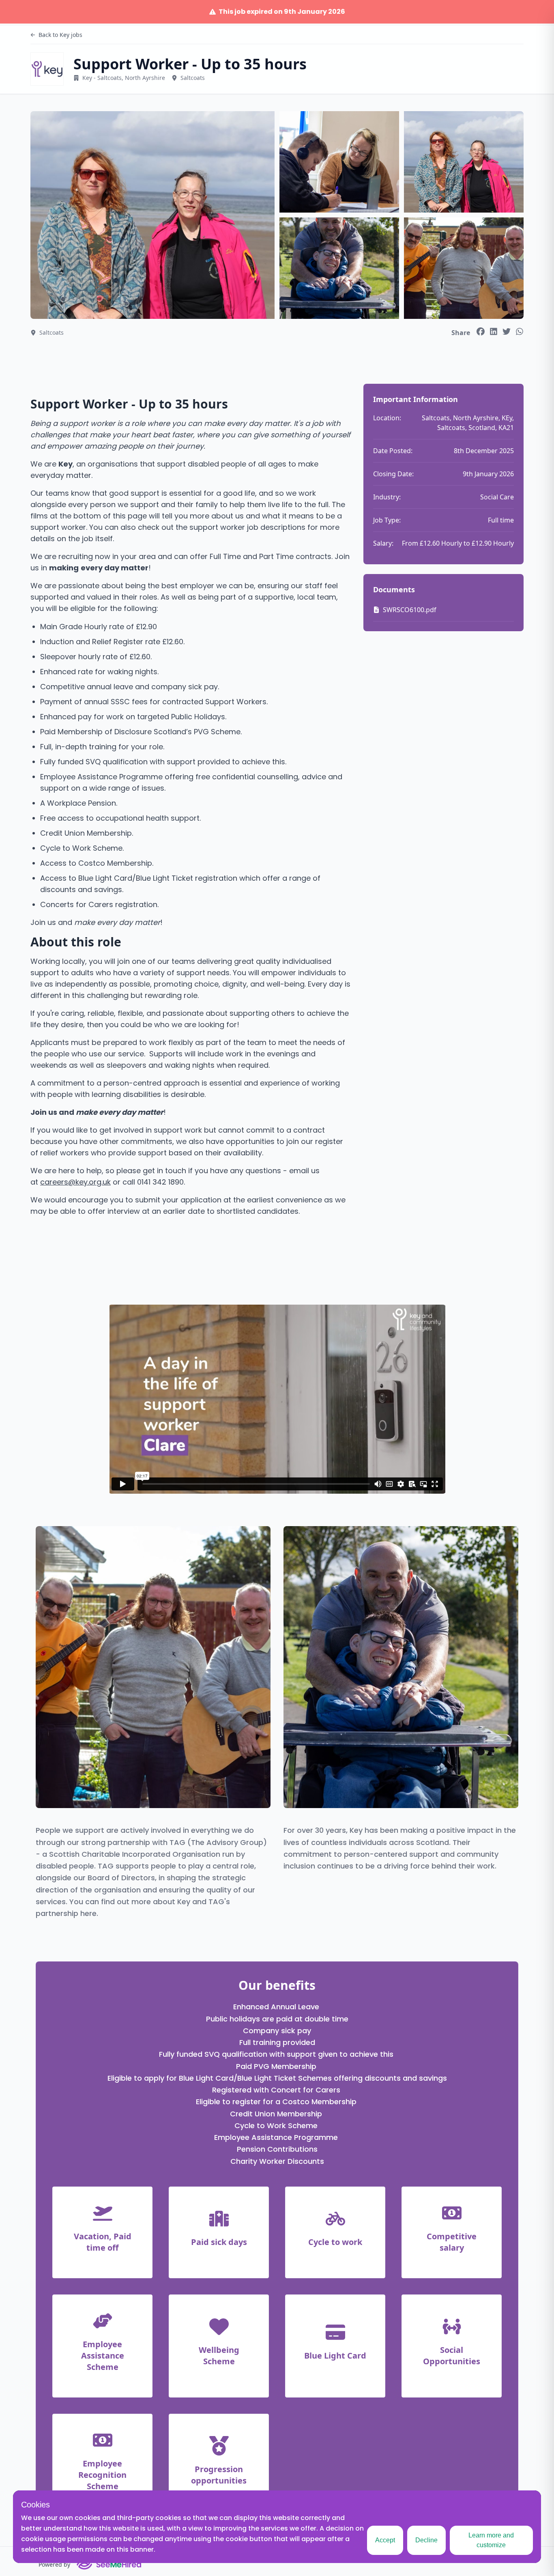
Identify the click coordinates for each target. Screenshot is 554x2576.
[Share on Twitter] (507, 331)
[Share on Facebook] (481, 331)
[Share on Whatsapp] (520, 331)
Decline (426, 2540)
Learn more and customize (491, 2540)
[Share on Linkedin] (494, 331)
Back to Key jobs (60, 35)
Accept (385, 2540)
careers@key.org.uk (75, 1182)
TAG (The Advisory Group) (218, 1842)
